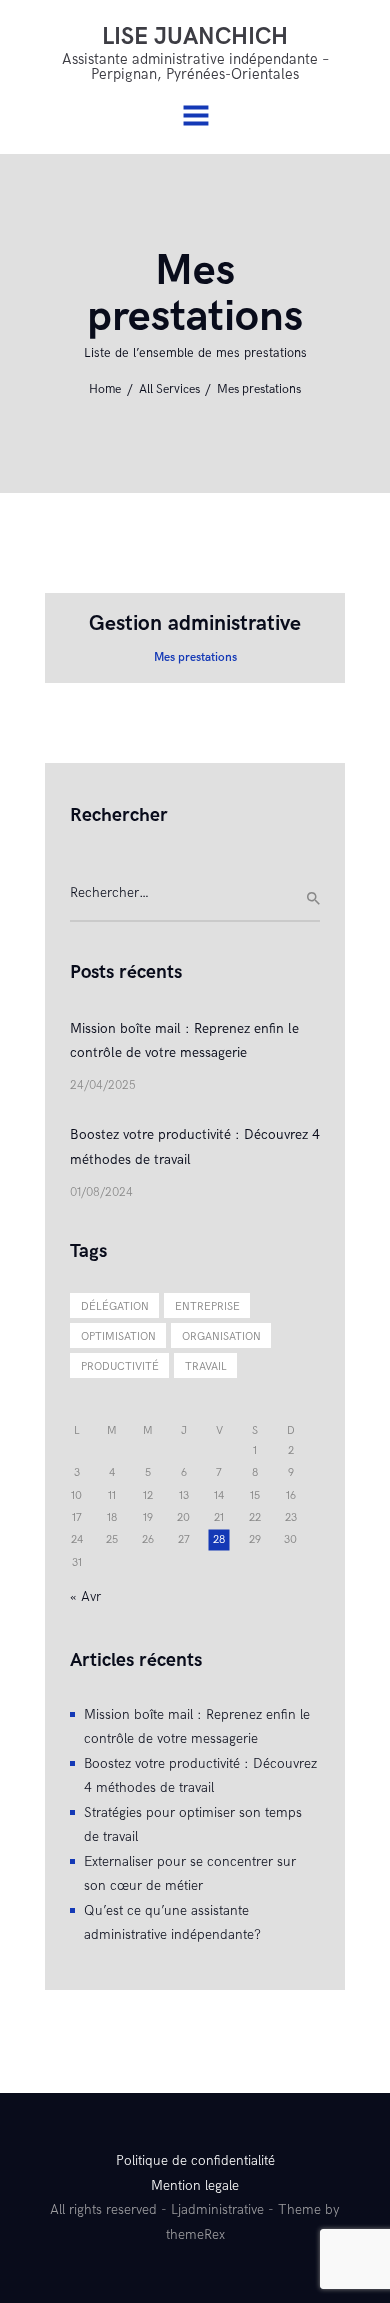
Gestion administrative (195, 623)
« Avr (85, 1596)
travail (206, 1366)
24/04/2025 (103, 1085)
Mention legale (195, 2185)
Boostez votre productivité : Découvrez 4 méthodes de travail (195, 1147)
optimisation (118, 1336)
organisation (221, 1336)
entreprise (207, 1306)
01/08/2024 (101, 1192)
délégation (115, 1306)
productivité (120, 1366)
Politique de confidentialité (195, 2160)
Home (105, 389)
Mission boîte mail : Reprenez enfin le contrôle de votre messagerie (184, 1041)
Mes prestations (195, 657)
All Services (169, 389)
